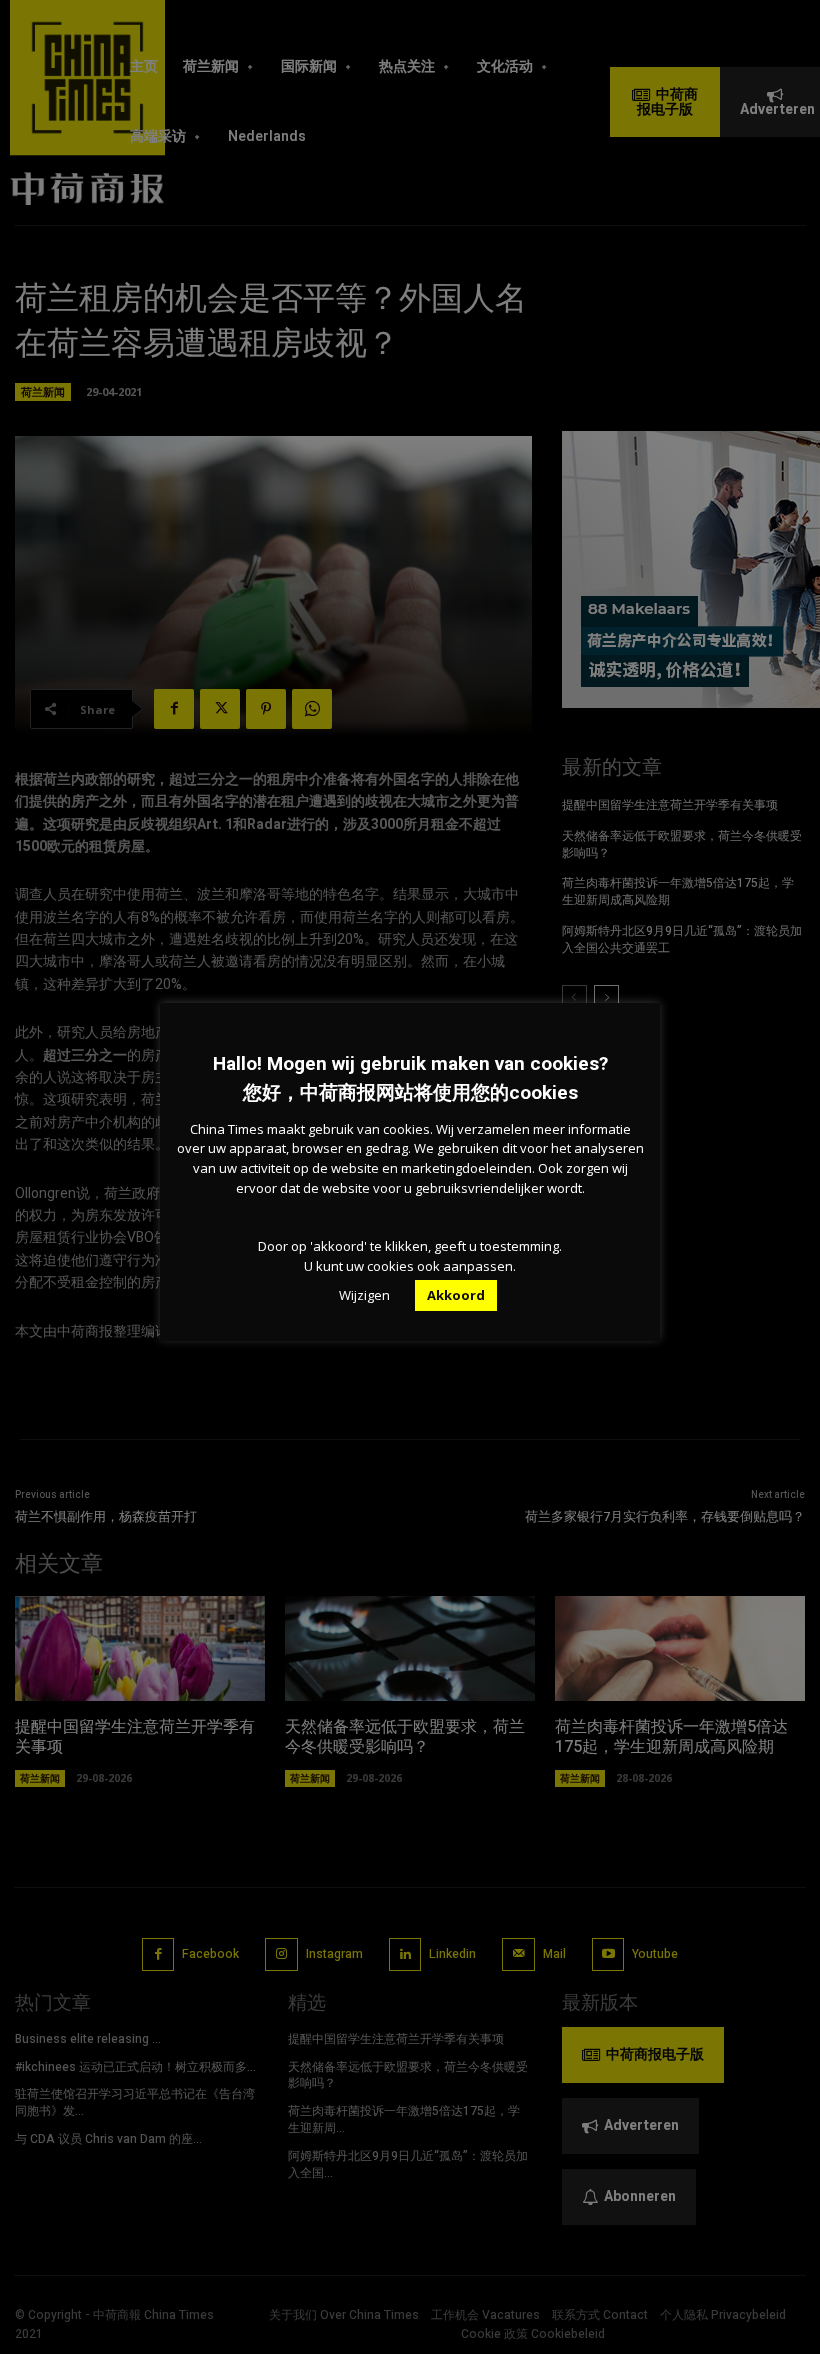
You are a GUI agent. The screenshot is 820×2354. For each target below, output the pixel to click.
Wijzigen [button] (364, 1295)
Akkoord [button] (456, 1295)
